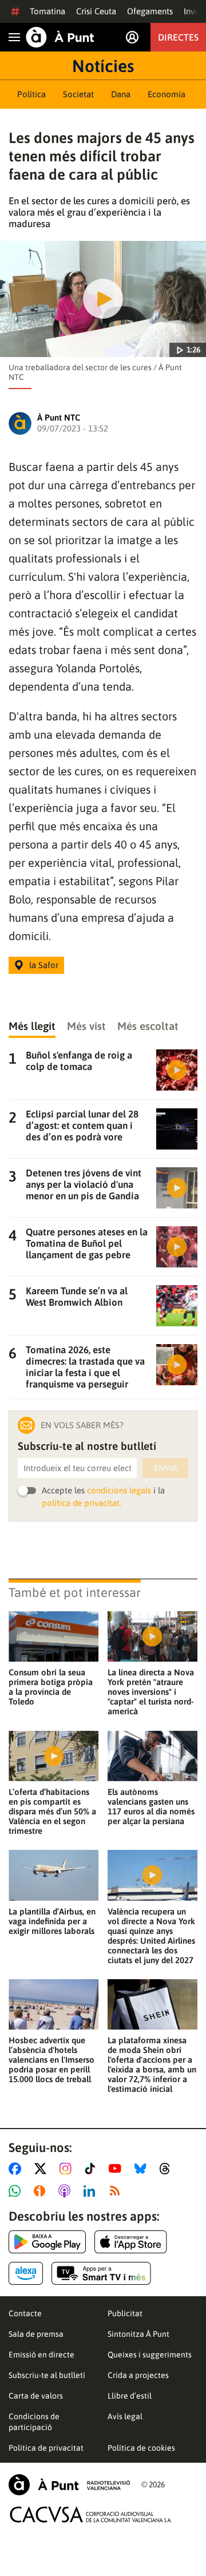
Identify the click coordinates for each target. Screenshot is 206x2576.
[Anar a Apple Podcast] (67, 2191)
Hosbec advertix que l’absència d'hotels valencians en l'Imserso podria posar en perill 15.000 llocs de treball (51, 2060)
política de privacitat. (82, 1503)
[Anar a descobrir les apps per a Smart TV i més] (101, 2273)
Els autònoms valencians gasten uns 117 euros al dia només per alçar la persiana (151, 1806)
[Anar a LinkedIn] (92, 2191)
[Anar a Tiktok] (92, 2169)
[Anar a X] (43, 2169)
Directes (178, 37)
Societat (78, 94)
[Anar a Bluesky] (143, 2169)
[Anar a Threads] (168, 2169)
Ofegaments (150, 11)
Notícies (103, 66)
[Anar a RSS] (117, 2191)
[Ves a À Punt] (60, 37)
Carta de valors (36, 2396)
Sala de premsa (36, 2334)
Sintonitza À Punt (138, 2334)
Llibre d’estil (130, 2396)
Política (31, 94)
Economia (167, 94)
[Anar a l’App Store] (131, 2242)
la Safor (44, 965)
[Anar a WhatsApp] (17, 2191)
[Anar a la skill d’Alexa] (26, 2273)
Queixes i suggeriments (150, 2355)
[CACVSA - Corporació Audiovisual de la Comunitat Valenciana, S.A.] (91, 2514)
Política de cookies (141, 2448)
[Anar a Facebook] (17, 2169)
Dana (121, 94)
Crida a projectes (138, 2375)
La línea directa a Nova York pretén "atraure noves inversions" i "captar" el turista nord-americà (151, 1692)
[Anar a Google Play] (47, 2242)
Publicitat (125, 2313)
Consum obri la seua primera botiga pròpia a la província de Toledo (51, 1687)
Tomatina (47, 11)
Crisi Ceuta (96, 11)
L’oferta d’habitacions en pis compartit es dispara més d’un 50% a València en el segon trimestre (52, 1811)
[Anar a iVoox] (42, 2191)
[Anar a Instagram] (68, 2169)
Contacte (25, 2313)
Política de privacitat (46, 2448)
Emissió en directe (41, 2355)
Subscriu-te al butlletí (47, 2375)
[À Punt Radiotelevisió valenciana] (69, 2485)
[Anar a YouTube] (117, 2169)
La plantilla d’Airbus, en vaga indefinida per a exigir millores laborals (52, 1921)
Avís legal (125, 2416)
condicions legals (119, 1490)
